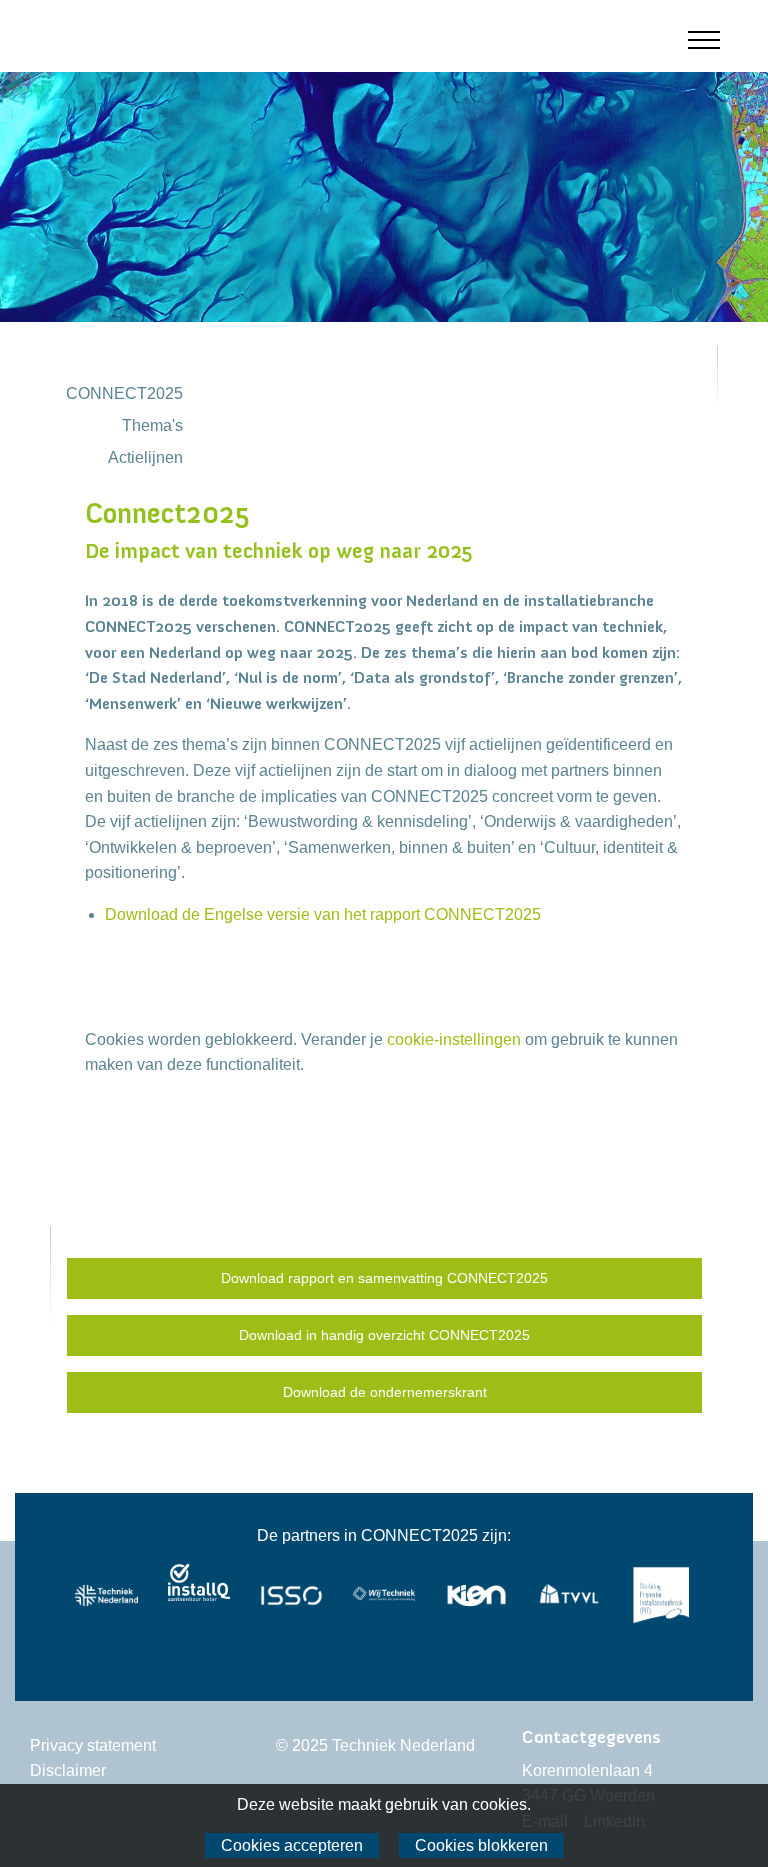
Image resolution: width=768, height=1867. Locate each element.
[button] (720, 40)
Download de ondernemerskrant (385, 1392)
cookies (499, 1804)
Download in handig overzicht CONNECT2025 (384, 1335)
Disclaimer (68, 1770)
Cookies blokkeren (481, 1845)
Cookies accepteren (292, 1845)
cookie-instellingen (454, 1039)
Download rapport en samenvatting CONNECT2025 (384, 1278)
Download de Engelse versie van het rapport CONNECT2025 (323, 914)
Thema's (152, 425)
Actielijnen (145, 457)
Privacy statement (93, 1745)
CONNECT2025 (124, 393)
